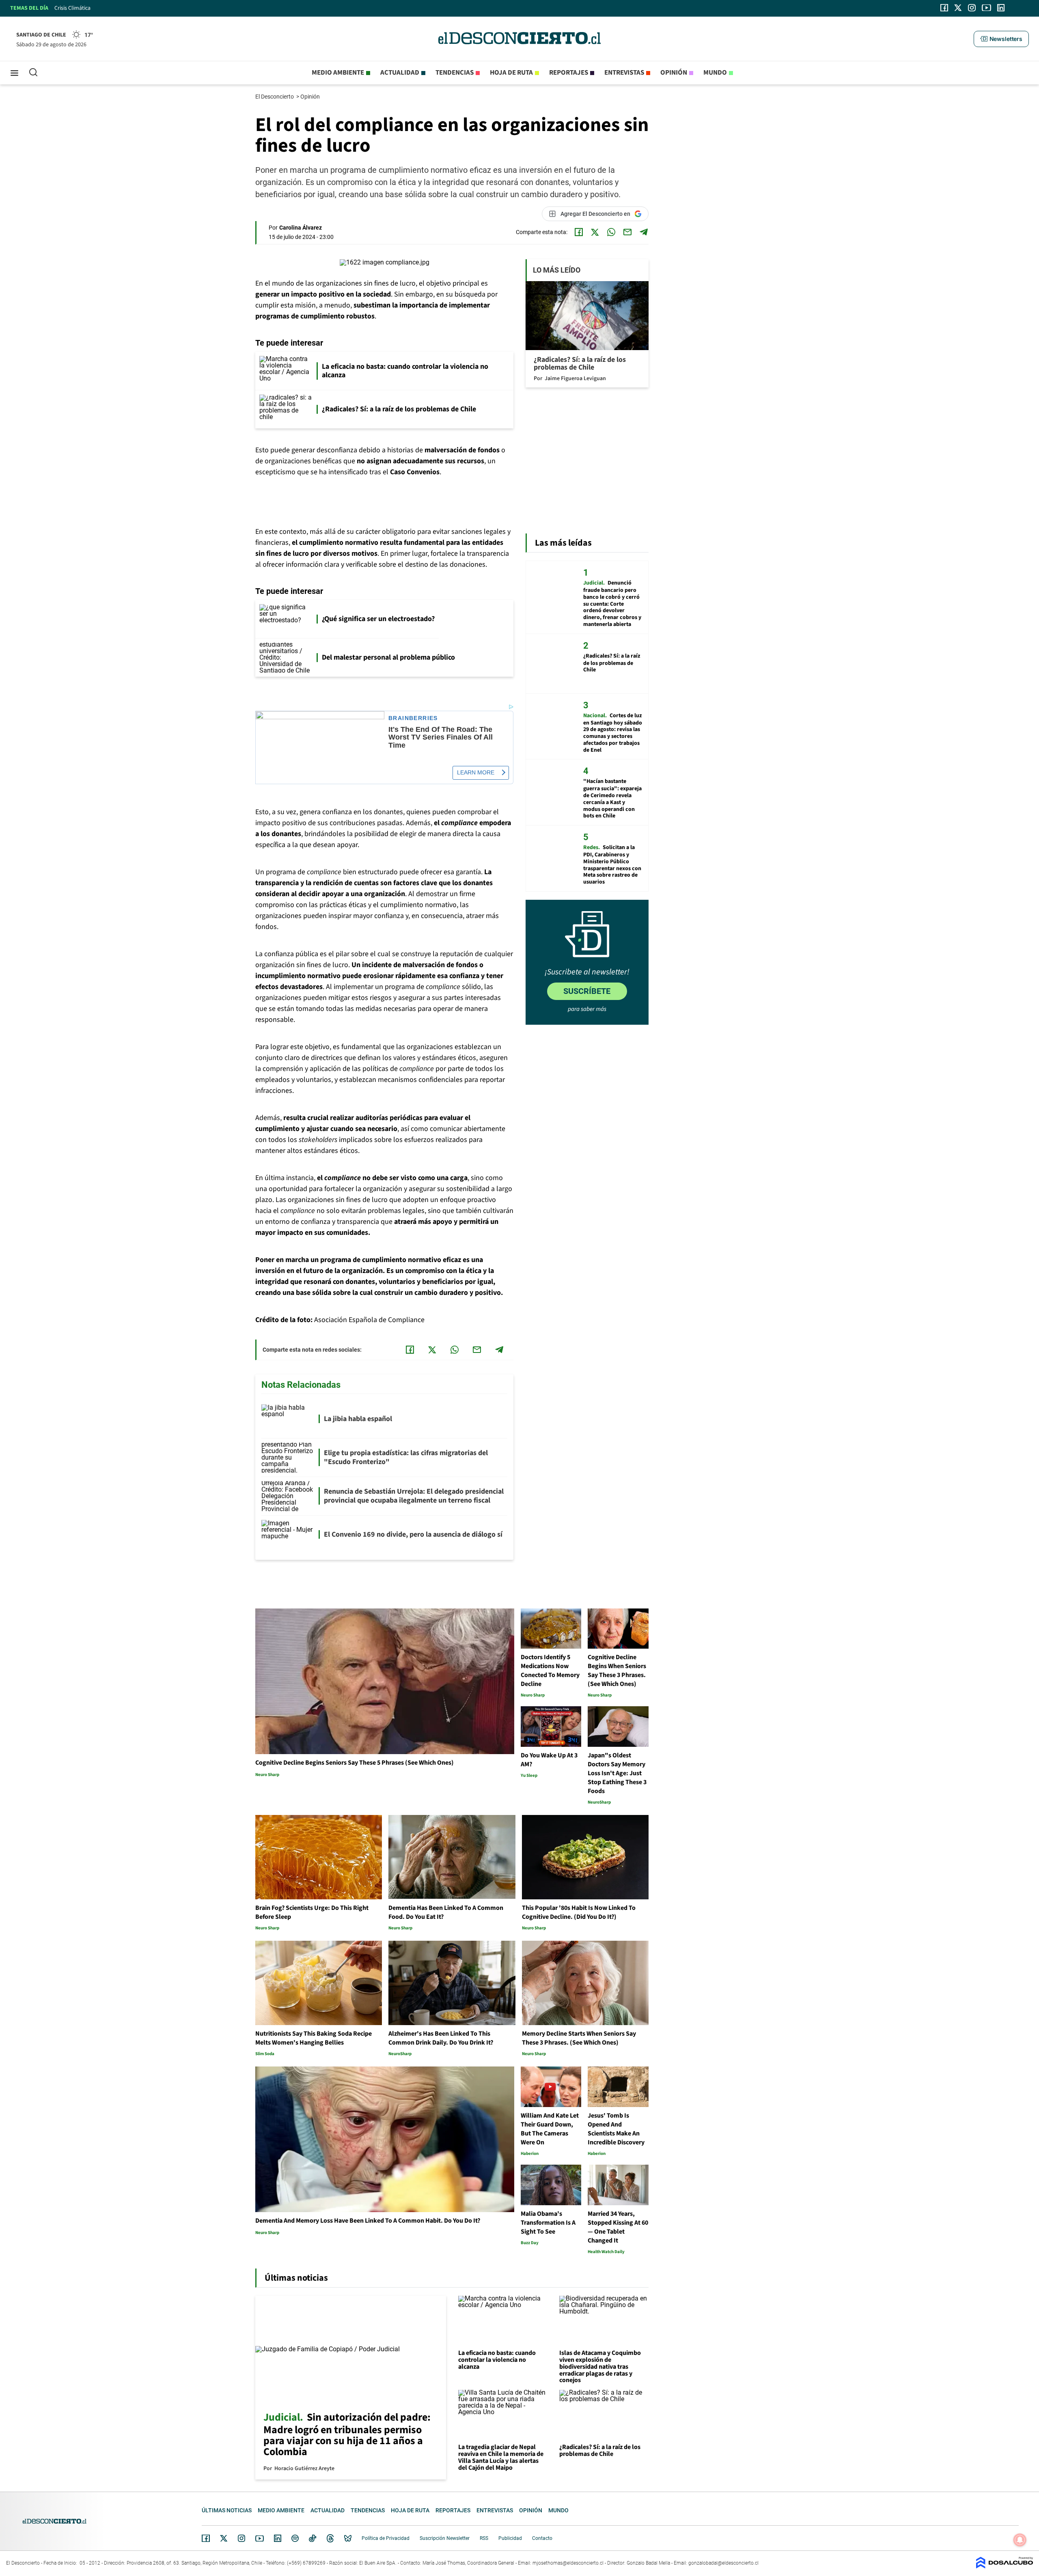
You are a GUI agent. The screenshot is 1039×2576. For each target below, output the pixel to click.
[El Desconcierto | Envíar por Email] (627, 232)
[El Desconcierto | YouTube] (986, 8)
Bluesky (348, 2538)
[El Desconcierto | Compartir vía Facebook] (579, 232)
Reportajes (569, 73)
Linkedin (278, 2538)
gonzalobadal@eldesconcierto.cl (723, 2563)
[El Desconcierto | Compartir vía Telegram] (644, 232)
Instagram (241, 2538)
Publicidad (510, 2538)
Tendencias (455, 73)
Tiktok (313, 2538)
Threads (330, 2538)
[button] (1001, 39)
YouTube (259, 2538)
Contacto (542, 2538)
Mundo (715, 73)
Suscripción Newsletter (445, 2538)
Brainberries (413, 718)
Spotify (295, 2538)
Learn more (476, 772)
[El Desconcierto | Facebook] (944, 8)
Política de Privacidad (386, 2538)
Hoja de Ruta (511, 73)
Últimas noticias (227, 2510)
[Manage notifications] (1020, 2540)
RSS (484, 2538)
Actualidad (400, 73)
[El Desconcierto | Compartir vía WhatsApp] (611, 232)
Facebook (206, 2538)
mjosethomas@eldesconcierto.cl (568, 2563)
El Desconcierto (275, 97)
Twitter (224, 2538)
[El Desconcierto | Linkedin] (1001, 8)
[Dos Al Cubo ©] (1005, 2566)
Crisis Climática (72, 8)
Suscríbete (587, 991)
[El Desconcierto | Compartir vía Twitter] (595, 232)
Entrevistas (624, 73)
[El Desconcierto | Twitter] (958, 8)
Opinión (674, 73)
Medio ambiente (338, 73)
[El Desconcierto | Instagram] (972, 8)
